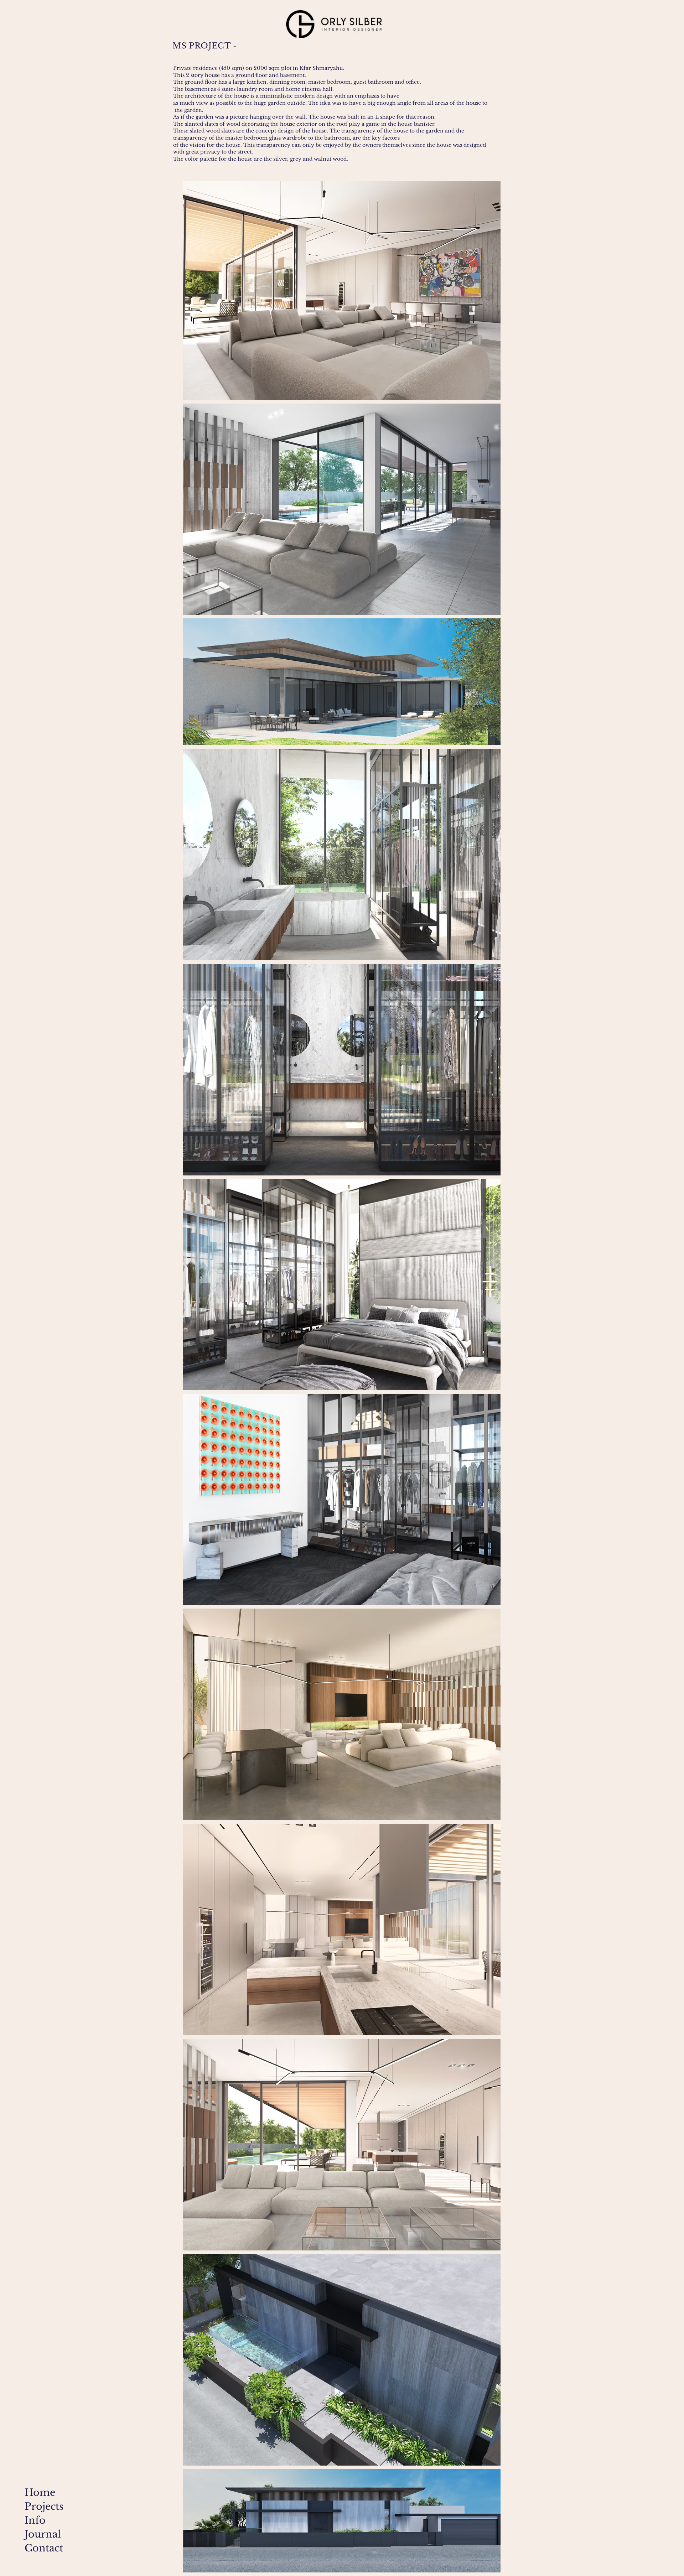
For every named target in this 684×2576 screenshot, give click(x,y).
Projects (42, 2506)
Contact (42, 2548)
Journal (42, 2534)
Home (40, 2492)
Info (35, 2520)
